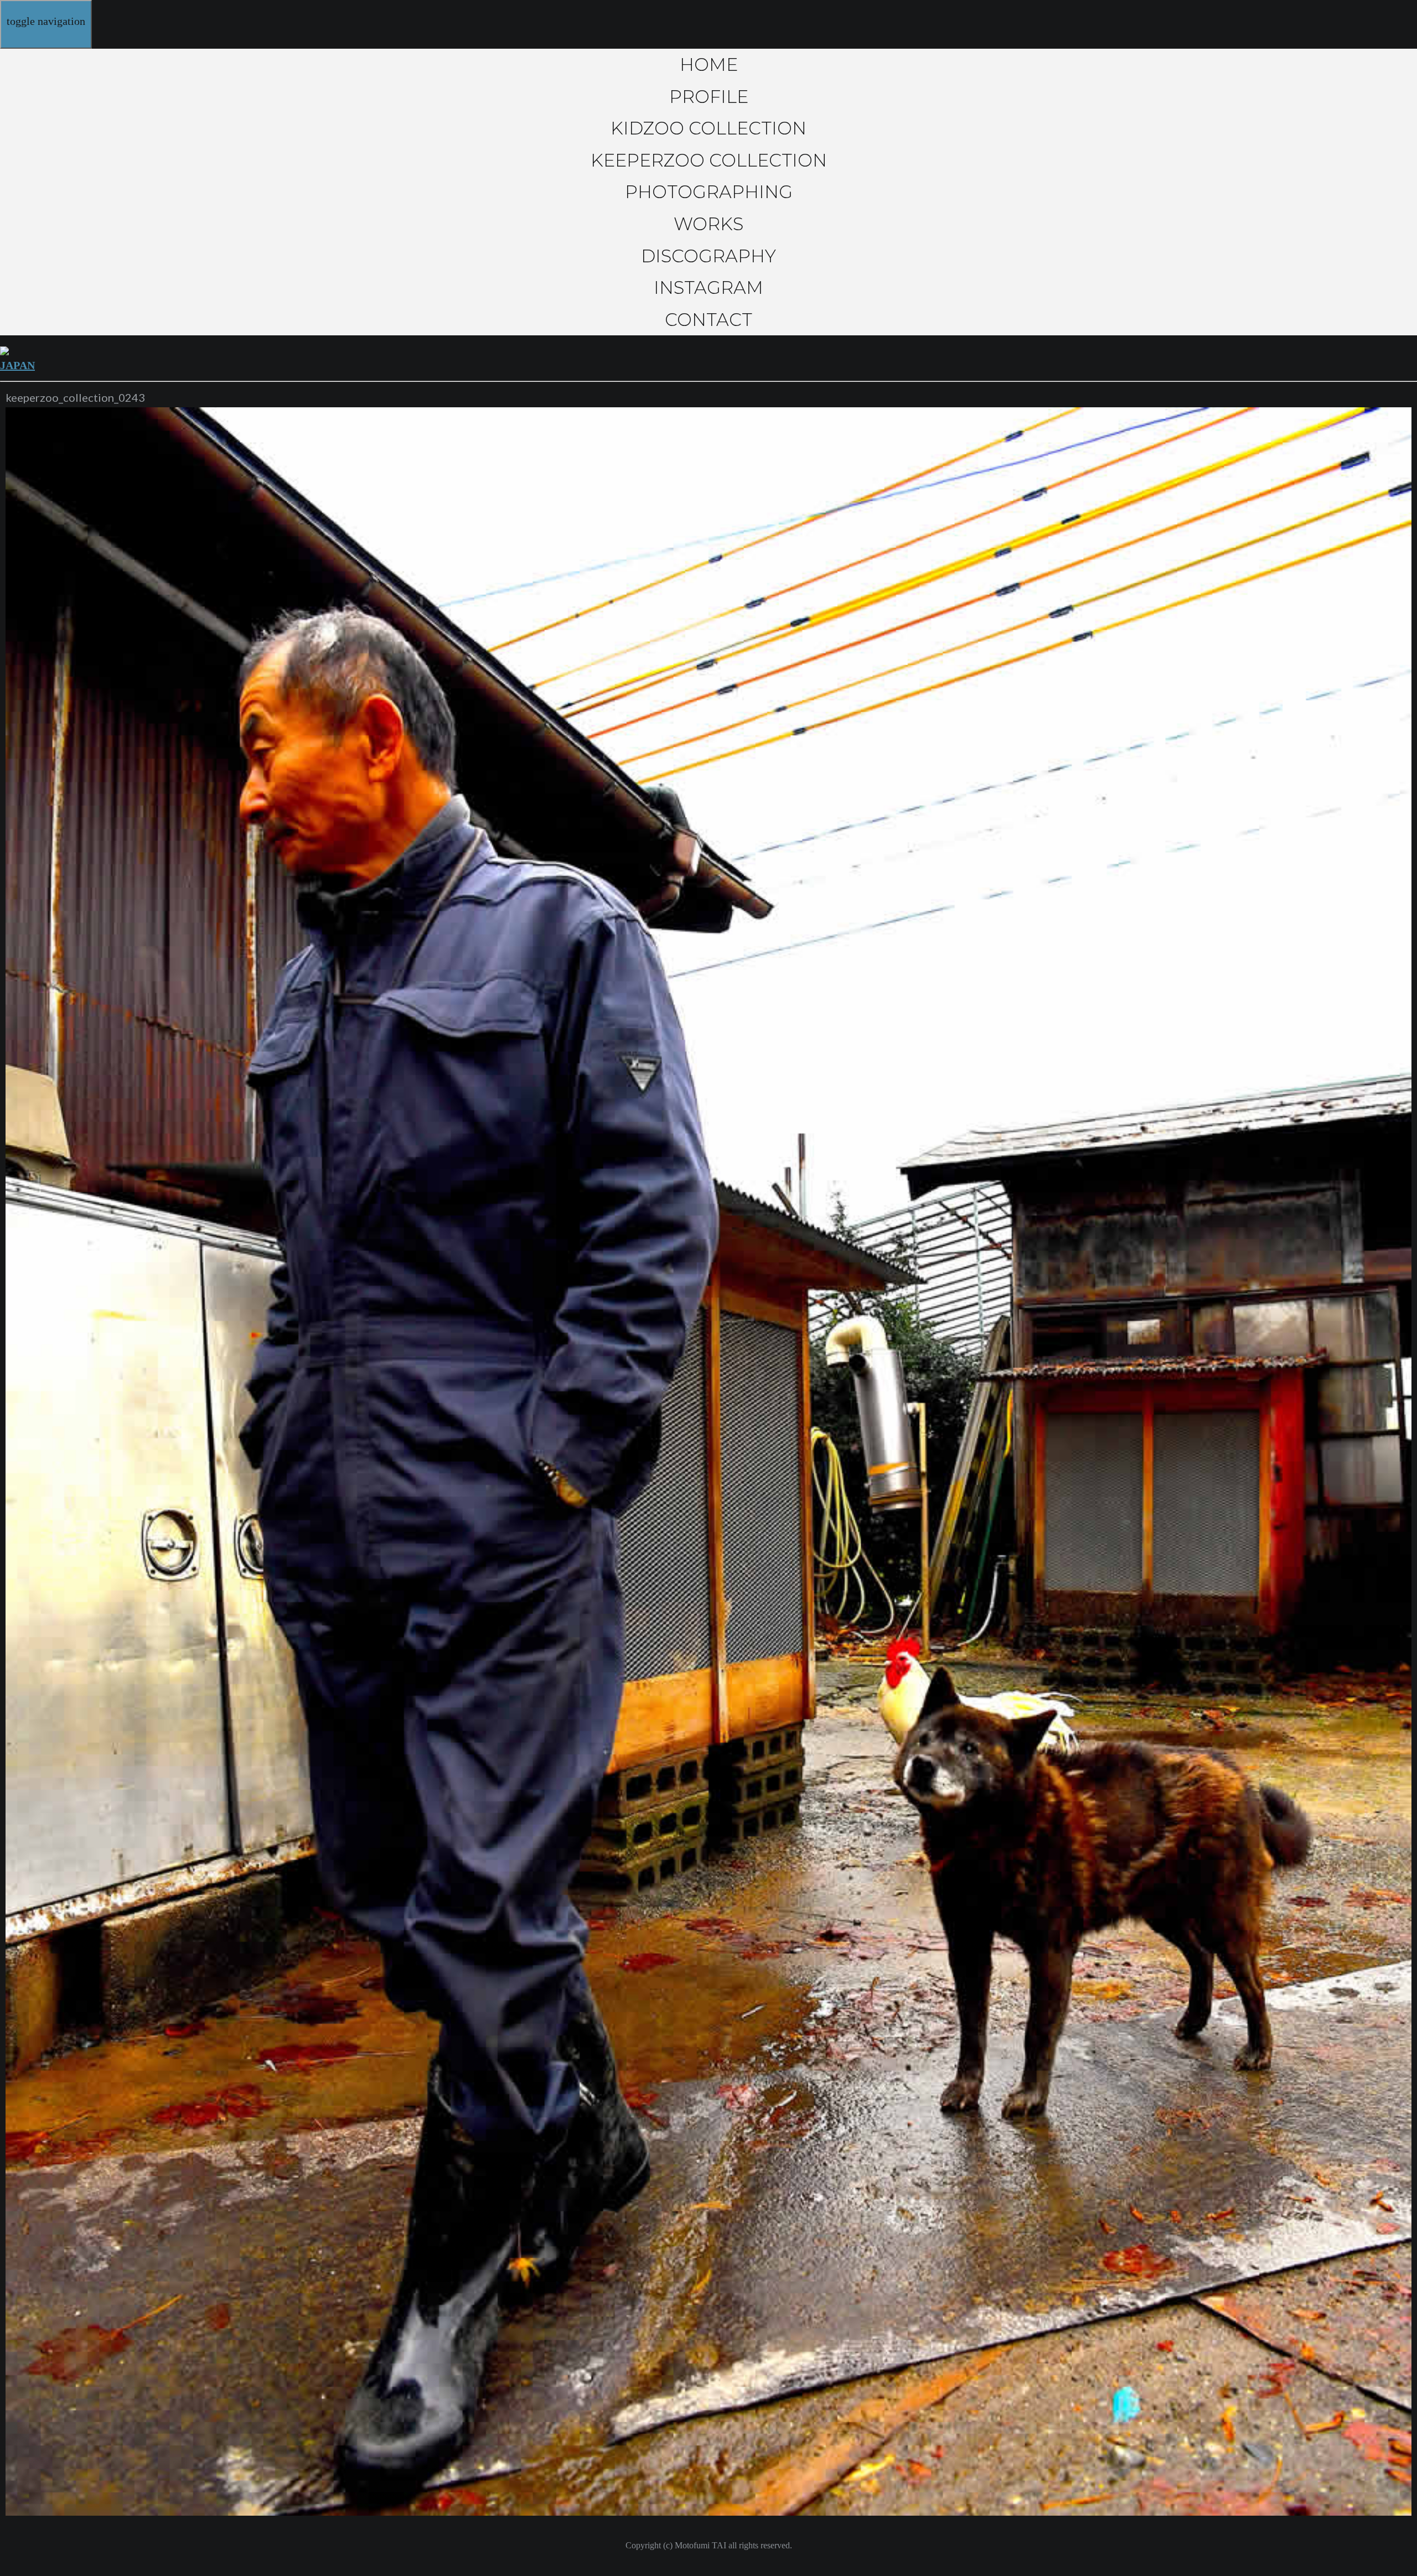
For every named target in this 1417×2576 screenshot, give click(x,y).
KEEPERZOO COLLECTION (709, 160)
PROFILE (709, 97)
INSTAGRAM (708, 287)
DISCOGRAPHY (708, 256)
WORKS (708, 224)
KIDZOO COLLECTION (708, 128)
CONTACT (708, 320)
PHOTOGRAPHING (709, 192)
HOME (709, 64)
